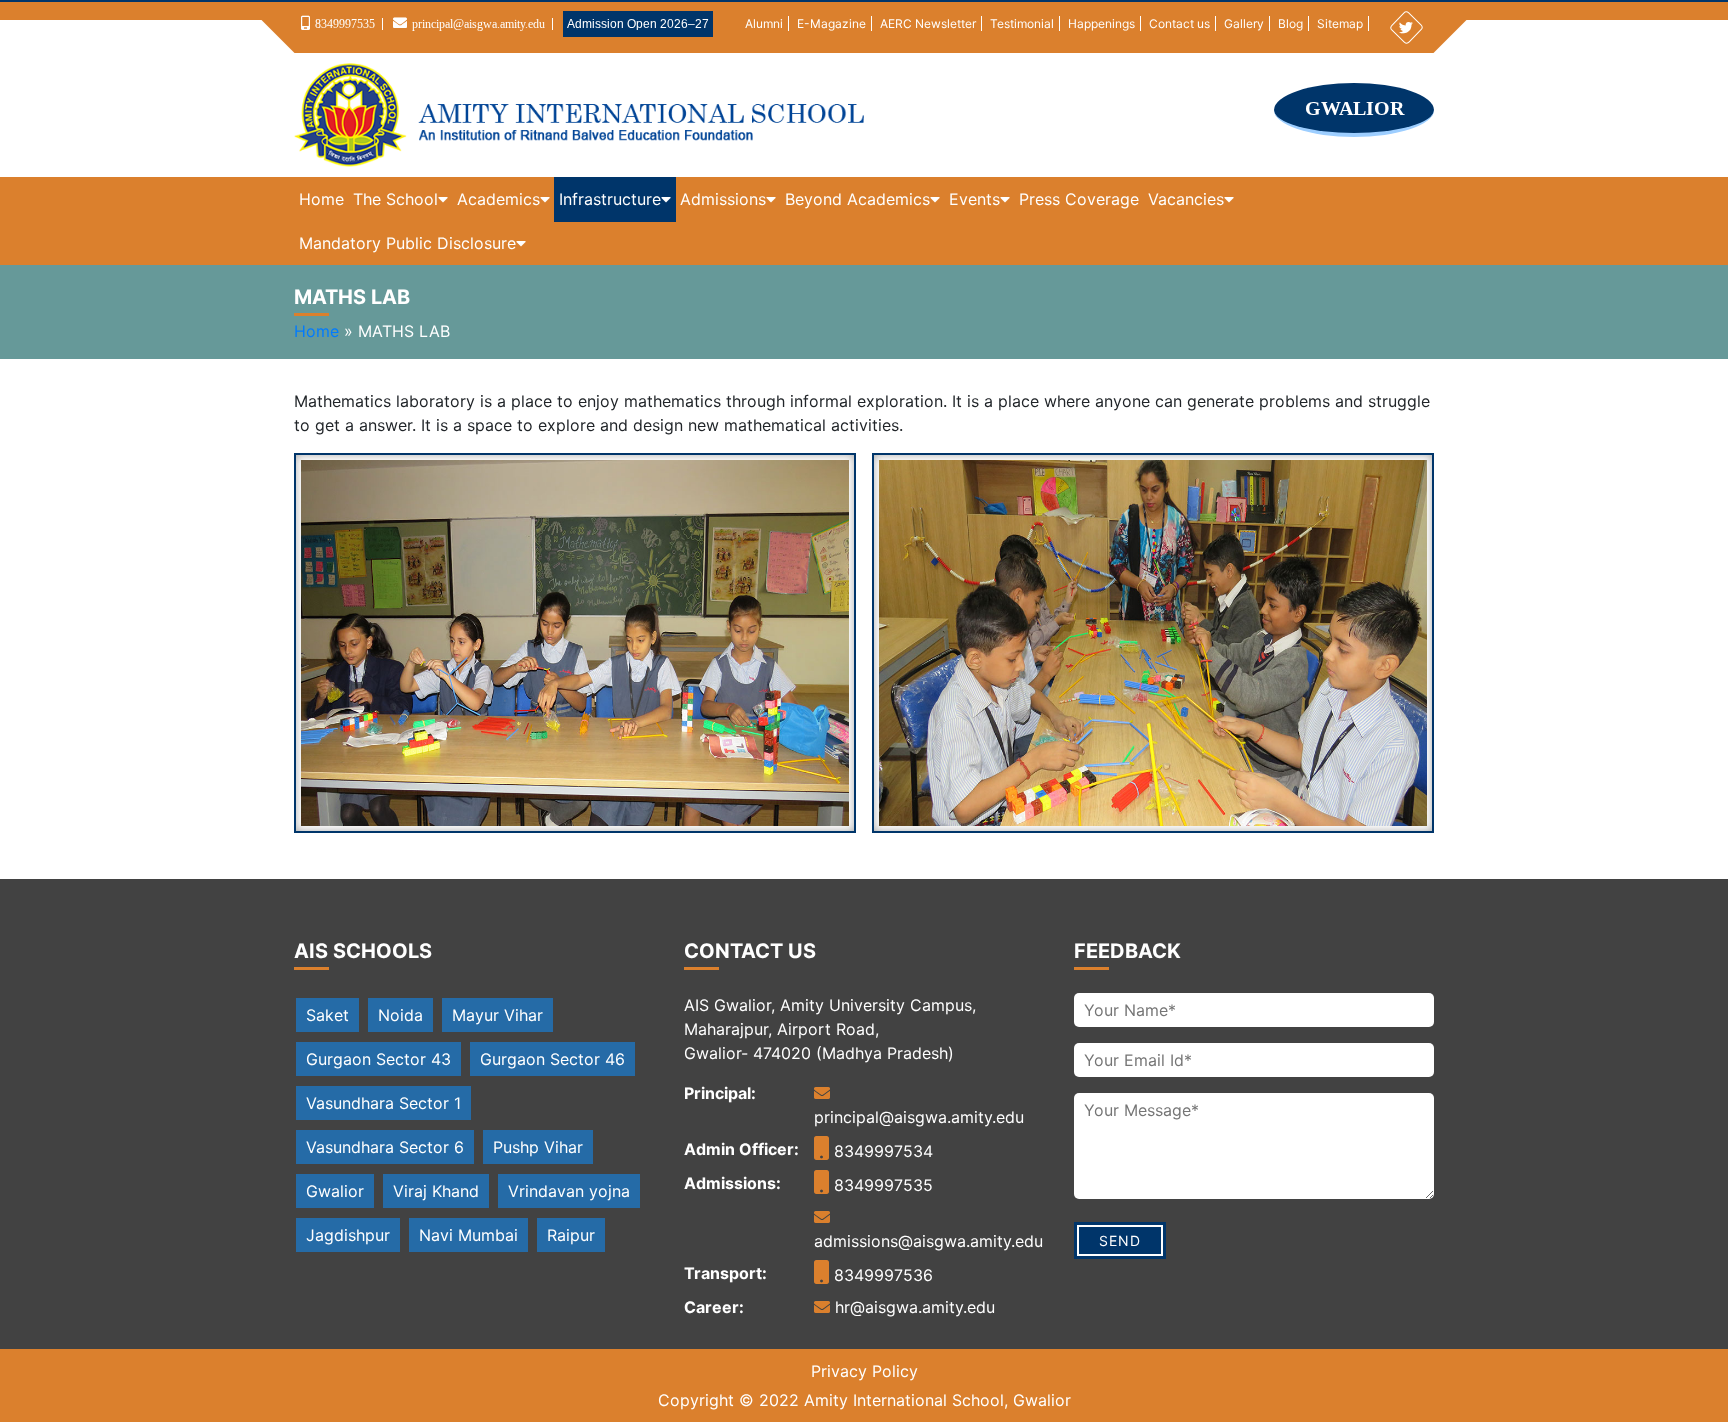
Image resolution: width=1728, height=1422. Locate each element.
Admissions (723, 199)
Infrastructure (610, 199)
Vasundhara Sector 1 (383, 1103)
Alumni (764, 23)
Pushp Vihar (538, 1147)
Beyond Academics (857, 199)
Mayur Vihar (497, 1015)
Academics (498, 199)
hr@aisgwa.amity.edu (912, 1307)
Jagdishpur (348, 1235)
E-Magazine (831, 23)
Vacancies (1186, 199)
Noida (400, 1015)
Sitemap (1340, 23)
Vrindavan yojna (569, 1191)
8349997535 (345, 24)
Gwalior (335, 1191)
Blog (1290, 23)
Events (974, 199)
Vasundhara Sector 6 (385, 1147)
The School (395, 199)
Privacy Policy (864, 1371)
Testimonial (1022, 23)
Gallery (1244, 23)
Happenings (1101, 23)
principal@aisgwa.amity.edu (478, 24)
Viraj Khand (436, 1191)
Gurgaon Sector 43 (378, 1059)
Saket (327, 1015)
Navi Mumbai (468, 1235)
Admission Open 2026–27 (638, 24)
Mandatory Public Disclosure (407, 243)
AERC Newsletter (928, 23)
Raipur (571, 1235)
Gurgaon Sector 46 (552, 1059)
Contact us (1179, 23)
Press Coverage (1079, 199)
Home (321, 199)
